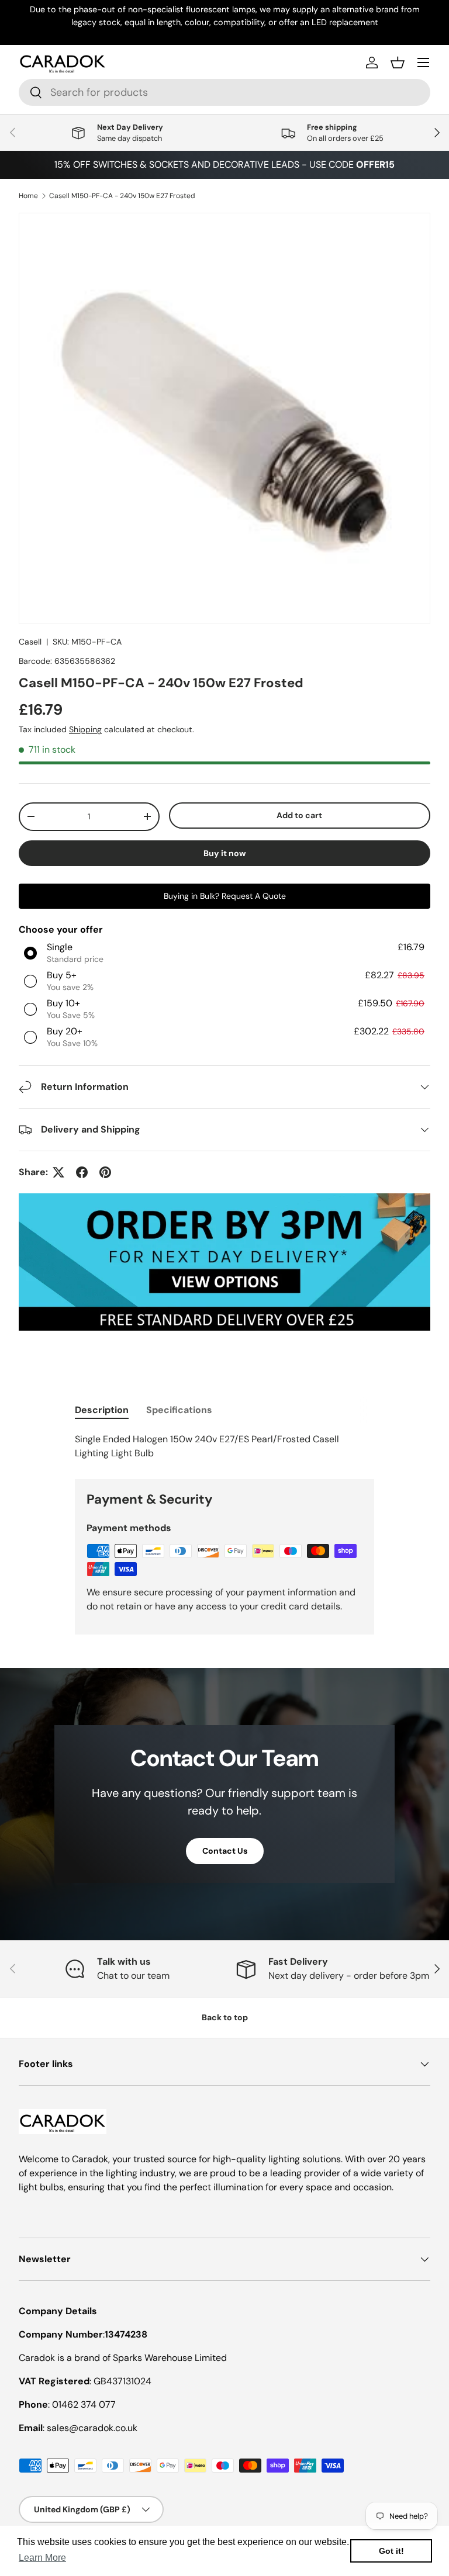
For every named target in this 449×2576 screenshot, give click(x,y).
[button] (398, 63)
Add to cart (299, 815)
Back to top (225, 2017)
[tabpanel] (224, 1446)
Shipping (85, 729)
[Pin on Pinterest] (105, 1172)
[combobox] (224, 92)
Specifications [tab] (179, 1410)
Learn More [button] (42, 2558)
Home (28, 196)
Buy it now (225, 853)
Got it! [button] (391, 2551)
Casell (30, 642)
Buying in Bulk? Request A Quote (225, 896)
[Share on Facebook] (82, 1172)
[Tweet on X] (58, 1172)
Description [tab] (102, 1410)
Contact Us (225, 1851)
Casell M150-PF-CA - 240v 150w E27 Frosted (122, 196)
